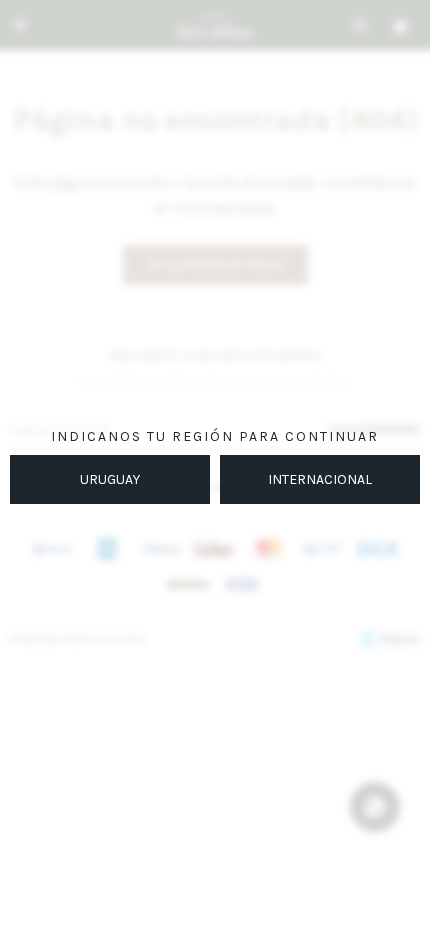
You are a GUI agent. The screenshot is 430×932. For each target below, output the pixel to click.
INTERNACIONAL (320, 479)
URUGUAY (110, 479)
